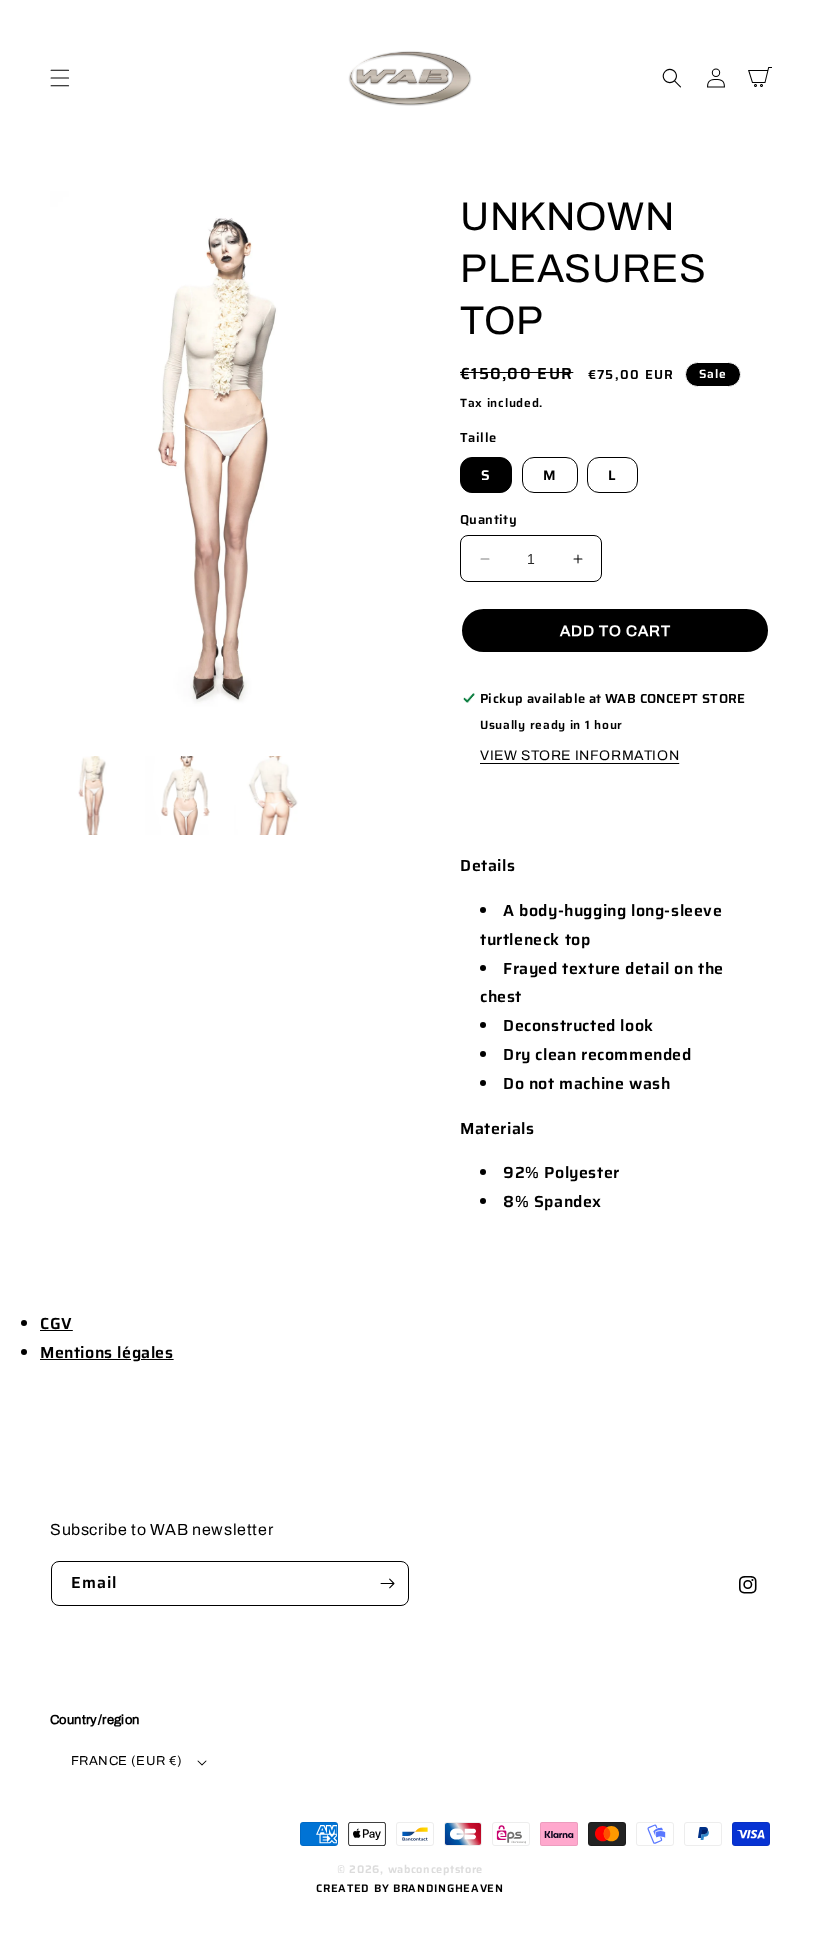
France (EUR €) (127, 1761)
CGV (56, 1323)
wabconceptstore (436, 1869)
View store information (579, 755)
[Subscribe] (387, 1583)
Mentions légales (107, 1352)
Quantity (488, 520)
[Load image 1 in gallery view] (95, 796)
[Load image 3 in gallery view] (274, 796)
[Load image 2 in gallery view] (185, 796)
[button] (60, 78)
